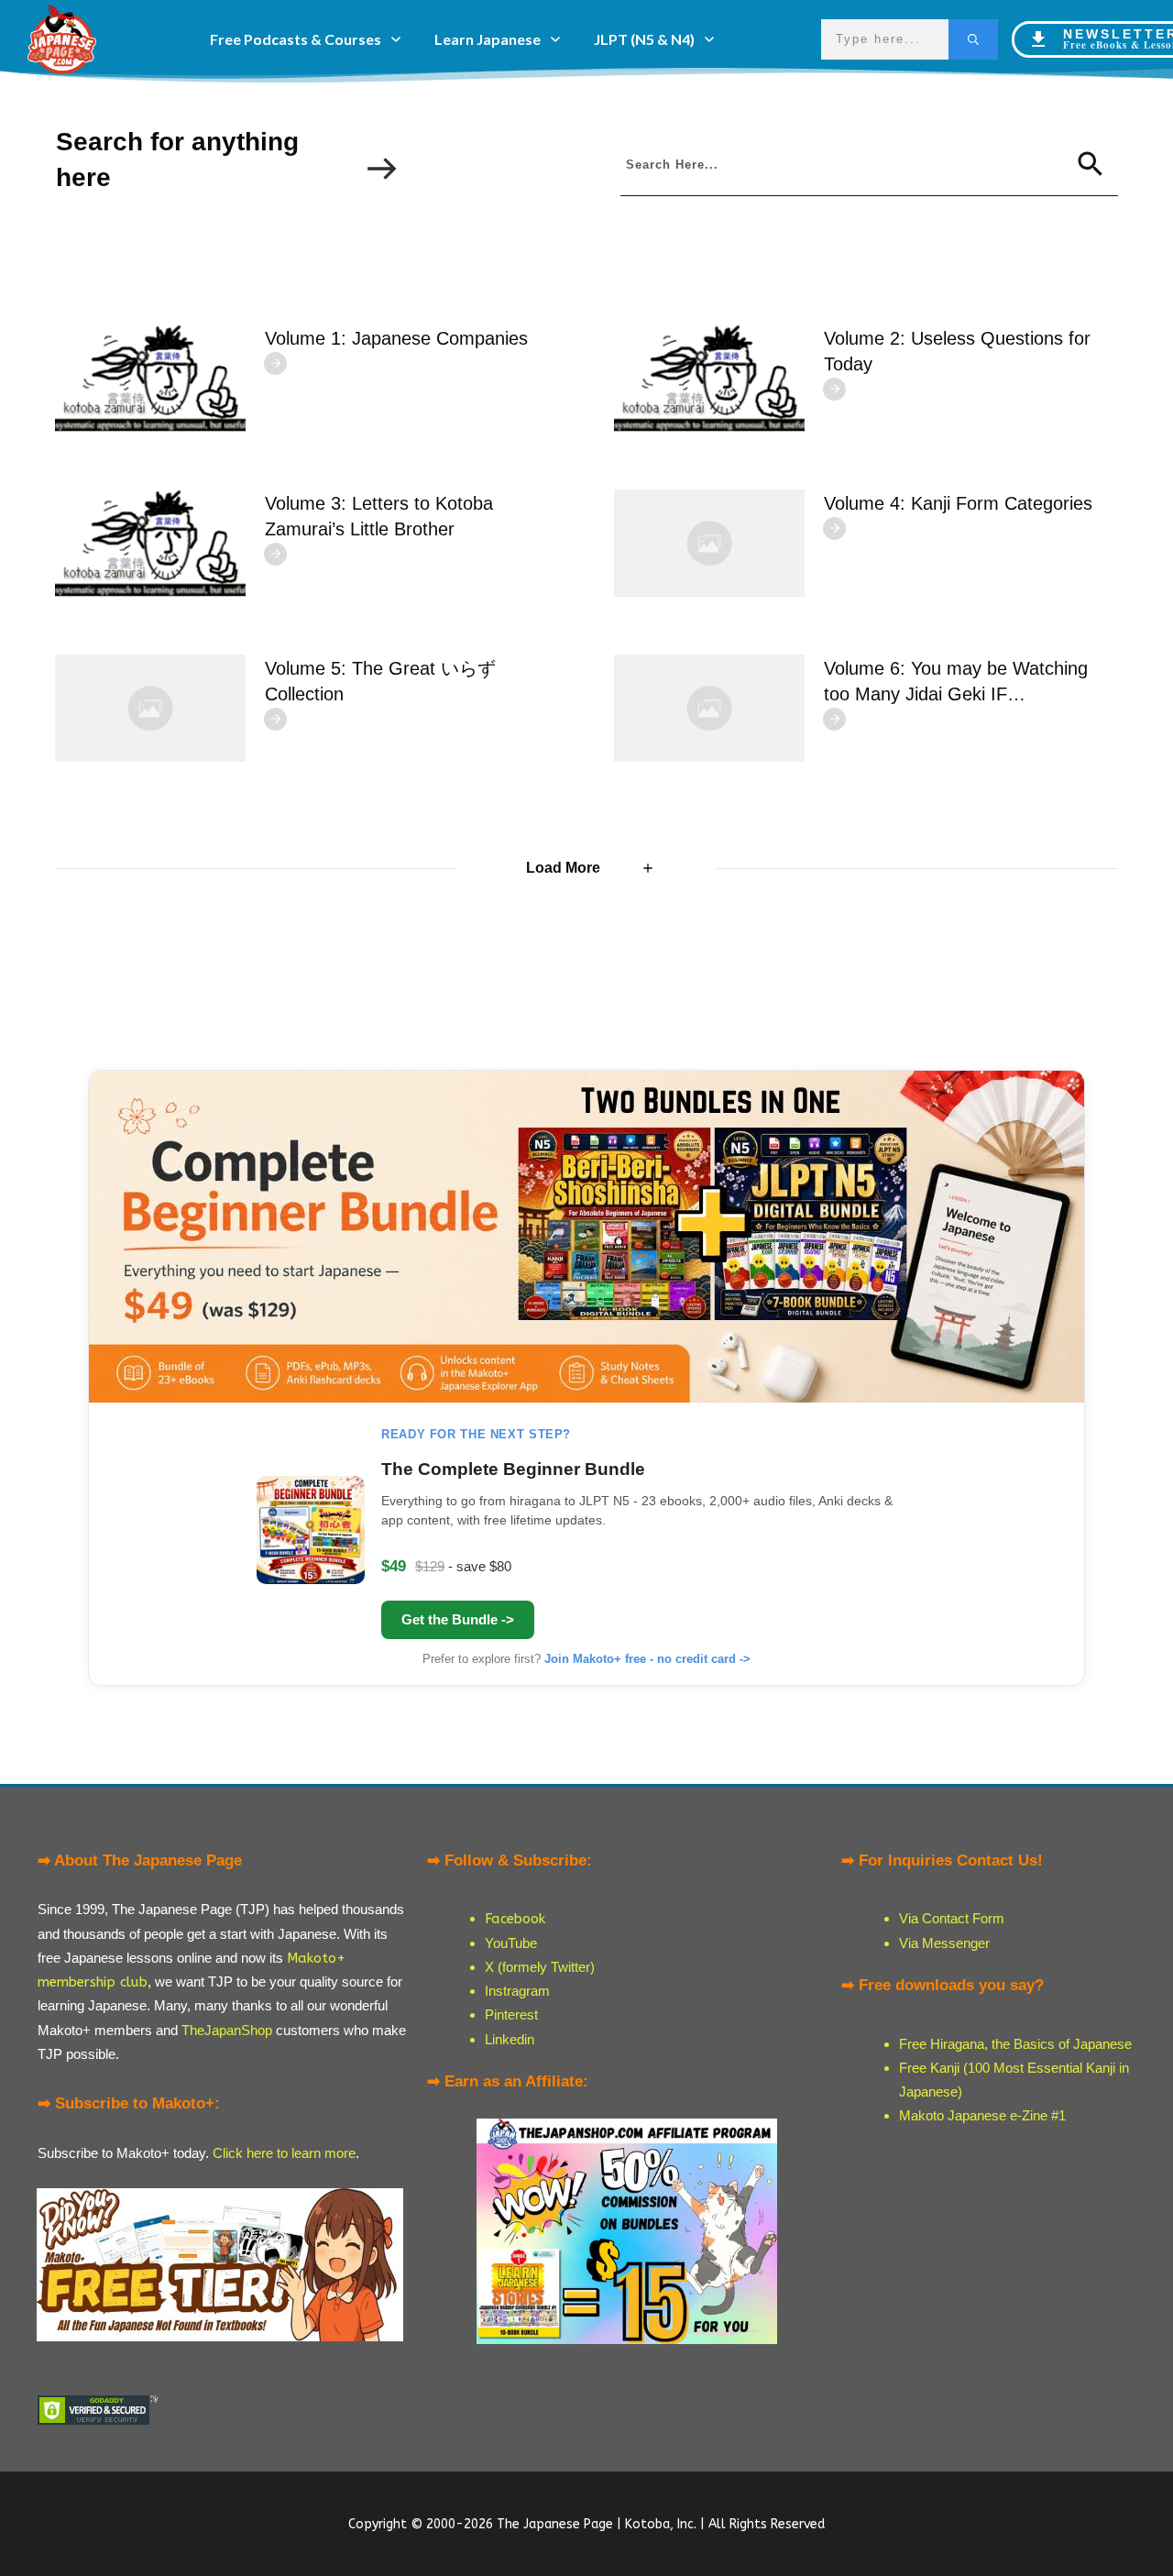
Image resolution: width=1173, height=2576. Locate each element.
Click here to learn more (284, 2153)
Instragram (517, 1991)
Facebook (515, 1919)
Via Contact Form (952, 1918)
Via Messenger (944, 1943)
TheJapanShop (227, 2030)
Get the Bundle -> (458, 1619)
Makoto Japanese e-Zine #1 (982, 2115)
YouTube (511, 1943)
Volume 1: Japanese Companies (396, 338)
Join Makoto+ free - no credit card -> (647, 1659)
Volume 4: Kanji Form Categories (958, 503)
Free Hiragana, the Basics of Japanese (1015, 2044)
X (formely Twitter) (540, 1967)
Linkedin (510, 2039)
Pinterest (511, 2015)
